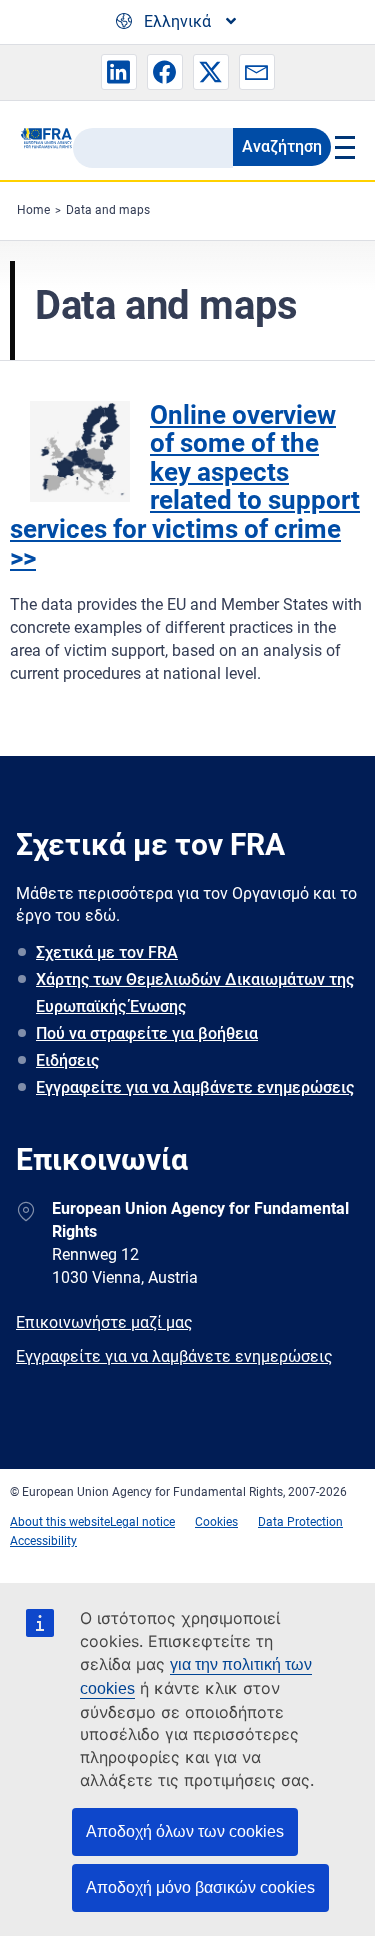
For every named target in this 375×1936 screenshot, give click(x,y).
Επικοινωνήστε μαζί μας (104, 1322)
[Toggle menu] (343, 147)
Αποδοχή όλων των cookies (185, 1831)
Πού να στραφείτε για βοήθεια (147, 1033)
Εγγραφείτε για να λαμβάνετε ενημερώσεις (195, 1087)
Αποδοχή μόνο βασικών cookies (200, 1887)
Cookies (216, 1522)
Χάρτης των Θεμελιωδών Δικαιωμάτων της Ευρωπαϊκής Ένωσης (195, 993)
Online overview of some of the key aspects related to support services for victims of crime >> (185, 486)
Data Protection (300, 1522)
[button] (119, 72)
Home (33, 210)
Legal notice (142, 1522)
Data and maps (108, 210)
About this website (60, 1522)
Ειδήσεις (67, 1060)
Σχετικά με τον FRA (107, 952)
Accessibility (43, 1541)
